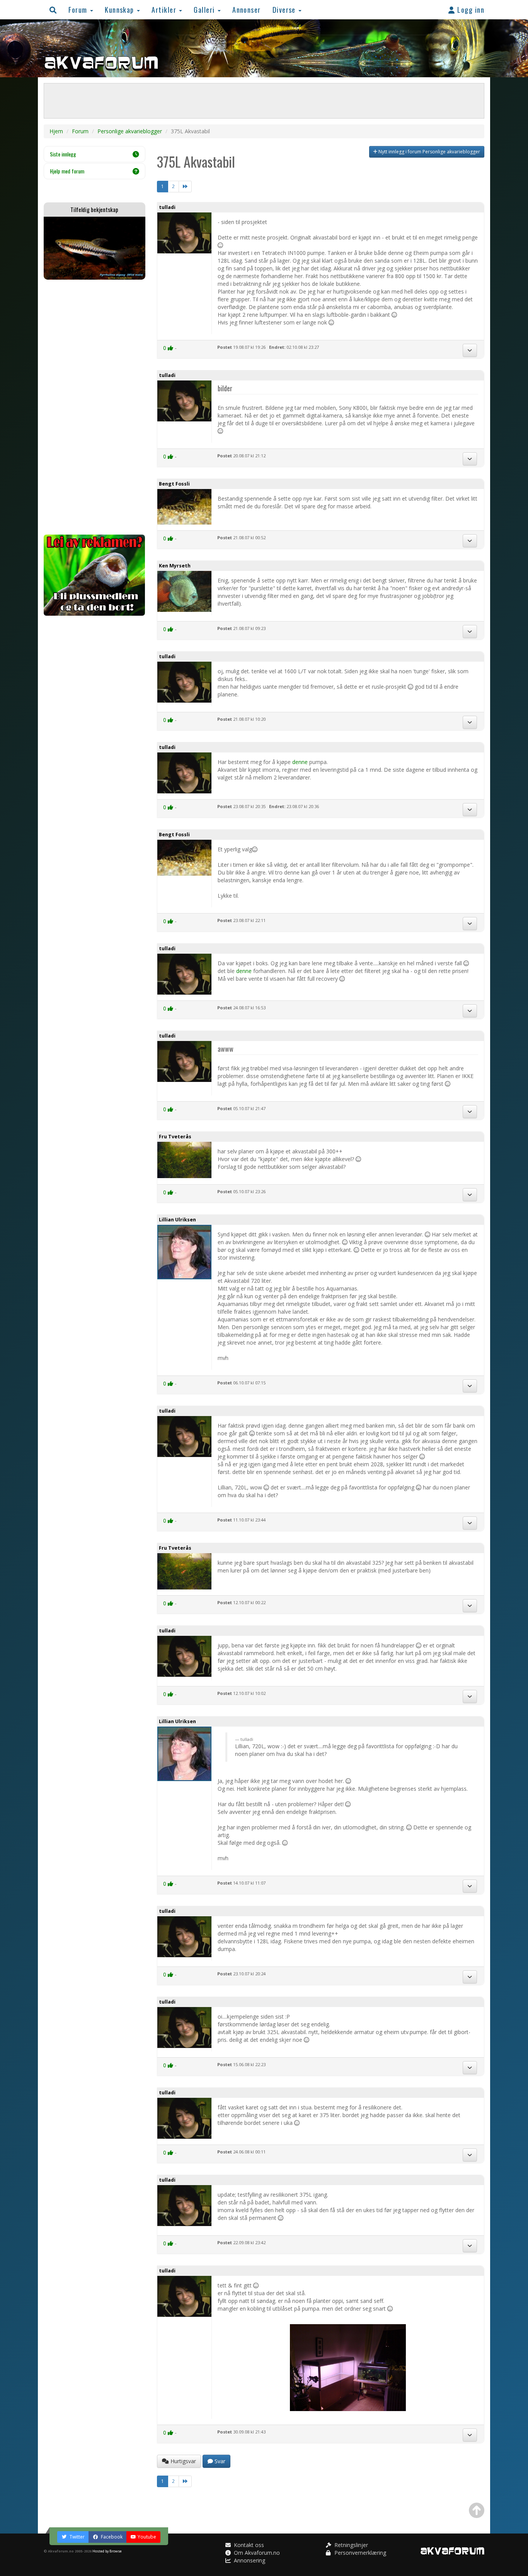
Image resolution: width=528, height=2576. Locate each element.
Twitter (77, 2537)
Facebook (111, 2537)
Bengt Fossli (174, 484)
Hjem (56, 131)
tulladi (167, 207)
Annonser (247, 9)
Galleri (205, 9)
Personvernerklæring (359, 2553)
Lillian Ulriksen (177, 1220)
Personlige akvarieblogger (130, 131)
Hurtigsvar (182, 2461)
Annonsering (249, 2560)
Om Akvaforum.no (256, 2553)
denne (300, 762)
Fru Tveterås (175, 1137)
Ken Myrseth (175, 566)
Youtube (147, 2537)
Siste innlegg (63, 154)
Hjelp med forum (67, 171)
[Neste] (185, 187)
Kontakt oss (248, 2545)
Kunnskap (120, 9)
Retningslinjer (350, 2545)
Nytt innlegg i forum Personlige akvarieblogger (429, 152)
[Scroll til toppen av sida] (477, 2510)
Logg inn (470, 9)
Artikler (165, 9)
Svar (219, 2461)
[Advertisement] (95, 407)
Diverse (285, 9)
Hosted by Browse (107, 2551)
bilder (225, 388)
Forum (79, 9)
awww (226, 1049)
